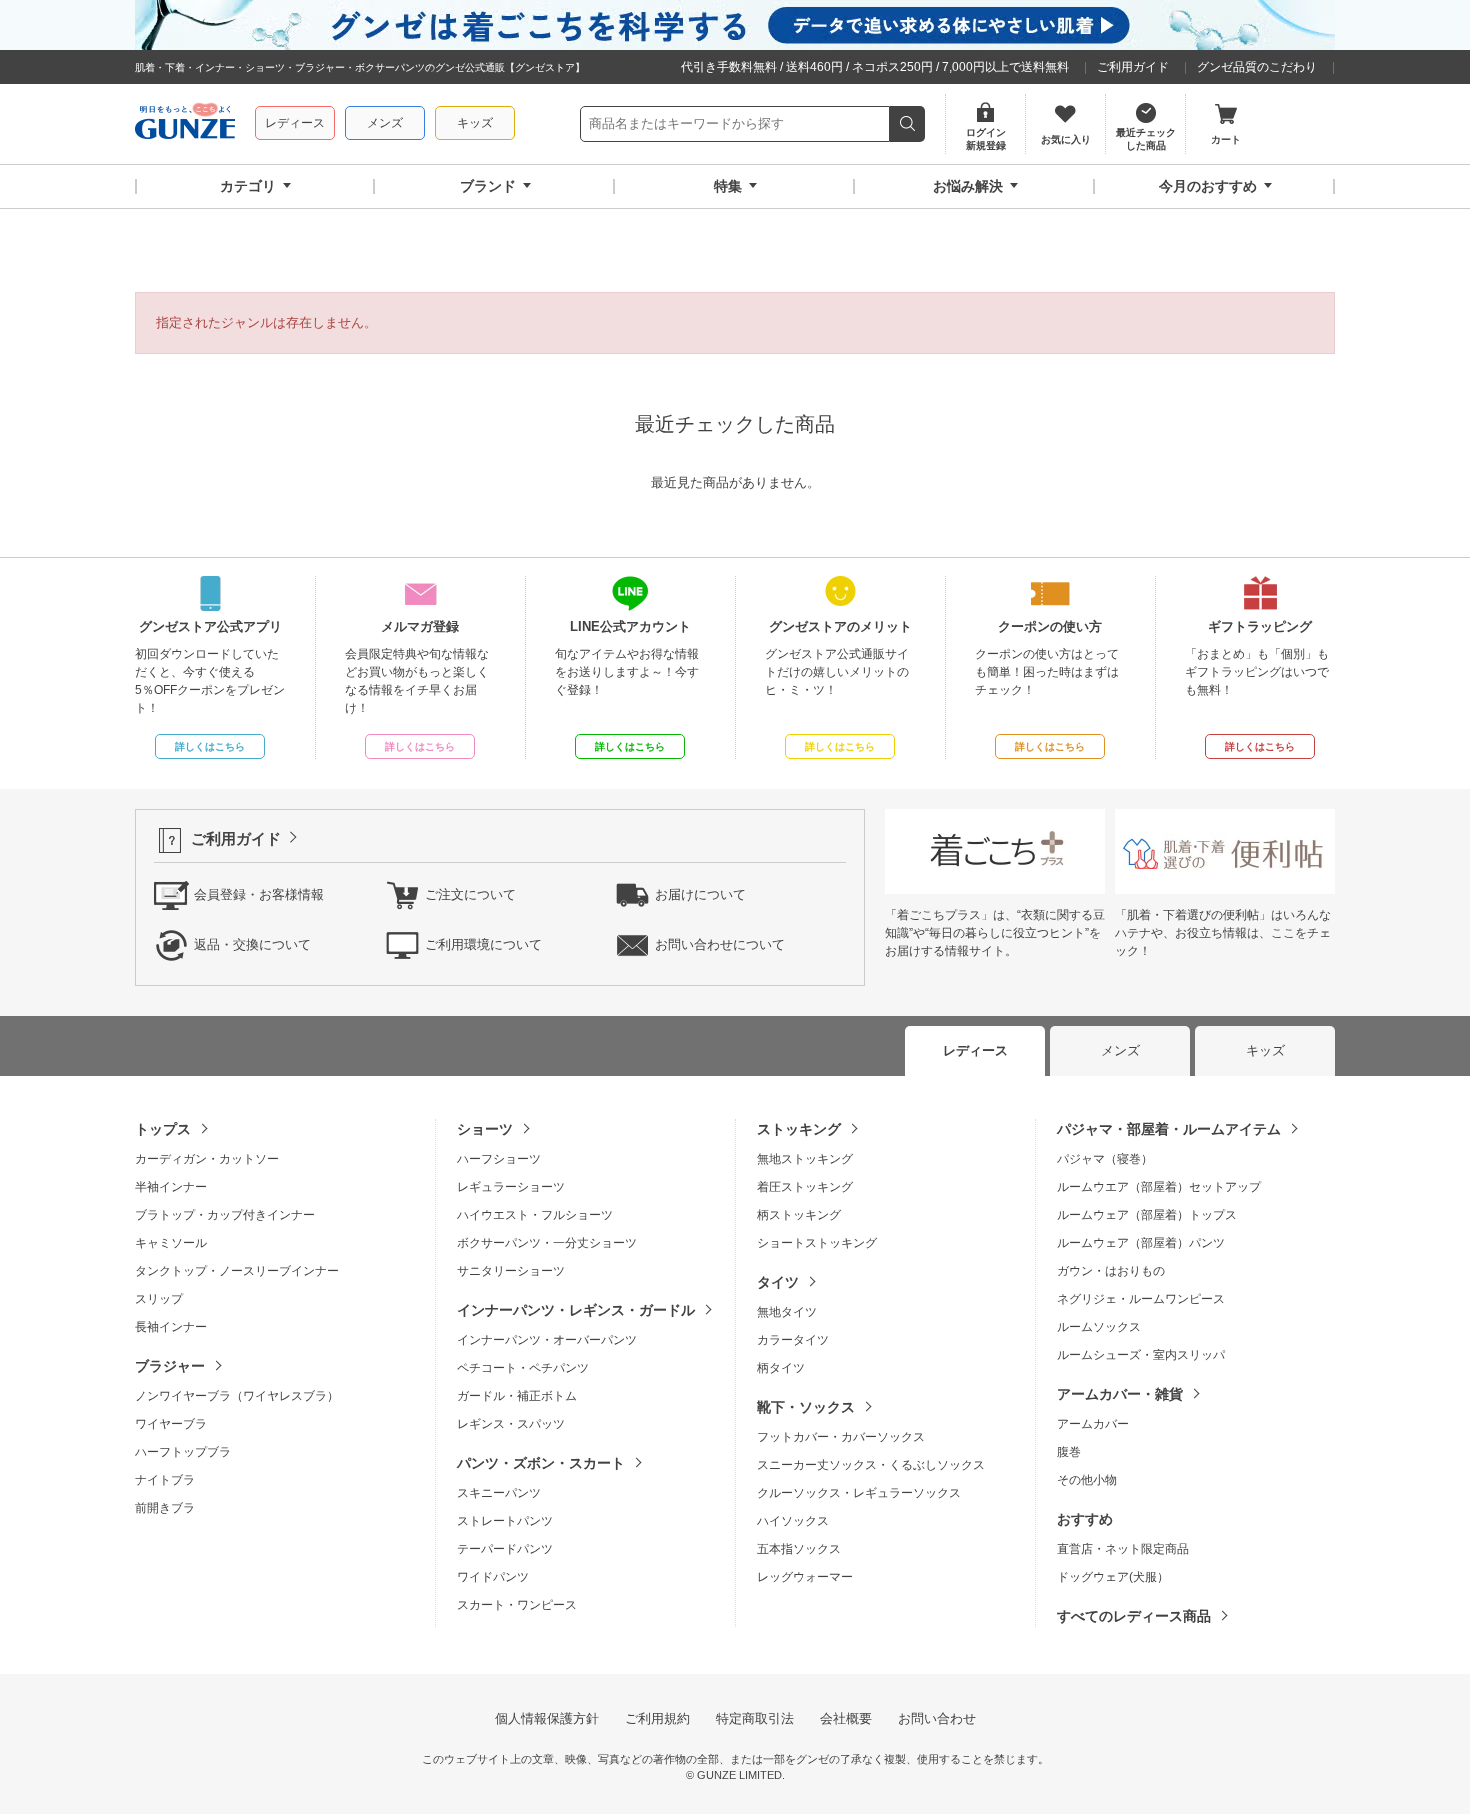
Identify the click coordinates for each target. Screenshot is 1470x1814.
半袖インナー (171, 1187)
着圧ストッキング (805, 1187)
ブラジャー (170, 1366)
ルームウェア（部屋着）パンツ (1141, 1243)
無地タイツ (787, 1312)
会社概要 (846, 1718)
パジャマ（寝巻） (1105, 1159)
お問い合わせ (937, 1718)
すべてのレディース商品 (1134, 1616)
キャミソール (171, 1243)
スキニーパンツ (499, 1493)
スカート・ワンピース (517, 1605)
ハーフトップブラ (183, 1452)
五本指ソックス (799, 1549)
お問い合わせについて (720, 944)
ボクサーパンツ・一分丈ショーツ (547, 1243)
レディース (295, 123)
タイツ (778, 1282)
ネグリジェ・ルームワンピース (1141, 1299)
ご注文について (470, 894)
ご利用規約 (657, 1718)
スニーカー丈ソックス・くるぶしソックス (871, 1465)
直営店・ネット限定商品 (1123, 1549)
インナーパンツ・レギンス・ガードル (576, 1310)
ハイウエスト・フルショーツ (535, 1215)
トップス (163, 1129)
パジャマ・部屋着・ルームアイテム (1169, 1129)
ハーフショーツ (499, 1159)
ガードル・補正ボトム (517, 1396)
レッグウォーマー (805, 1577)
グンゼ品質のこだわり (1257, 67)
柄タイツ (781, 1368)
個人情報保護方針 (547, 1718)
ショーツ (485, 1129)
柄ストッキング (799, 1215)
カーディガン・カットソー (207, 1159)
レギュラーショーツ (511, 1187)
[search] (907, 124)
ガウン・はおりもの (1111, 1271)
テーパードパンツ (505, 1549)
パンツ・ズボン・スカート (541, 1463)
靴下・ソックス (806, 1407)
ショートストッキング (817, 1243)
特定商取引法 (755, 1718)
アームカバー (1093, 1424)
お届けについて (700, 894)
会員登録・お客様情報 (259, 894)
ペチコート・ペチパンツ (523, 1368)
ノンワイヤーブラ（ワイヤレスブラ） (237, 1396)
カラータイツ (793, 1340)
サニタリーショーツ (511, 1271)
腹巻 (1069, 1452)
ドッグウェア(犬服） (1113, 1577)
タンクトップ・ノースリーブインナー (237, 1271)
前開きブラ (165, 1508)
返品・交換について (252, 944)
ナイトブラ (165, 1480)
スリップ (159, 1299)
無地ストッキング (805, 1159)
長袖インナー (171, 1327)
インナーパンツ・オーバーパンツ (547, 1340)
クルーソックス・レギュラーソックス (859, 1493)
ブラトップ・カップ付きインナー (225, 1215)
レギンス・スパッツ (511, 1424)
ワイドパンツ (493, 1577)
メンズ (385, 123)
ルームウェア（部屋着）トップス (1147, 1215)
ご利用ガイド (1133, 67)
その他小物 (1087, 1480)
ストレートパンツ (505, 1521)
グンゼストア (185, 124)
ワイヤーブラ (171, 1424)
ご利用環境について (483, 944)
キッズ (475, 123)
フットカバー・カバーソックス (841, 1437)
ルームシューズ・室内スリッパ (1141, 1355)
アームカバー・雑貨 (1120, 1394)
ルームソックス (1099, 1327)
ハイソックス (793, 1521)
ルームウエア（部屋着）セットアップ (1159, 1187)
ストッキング (799, 1129)
